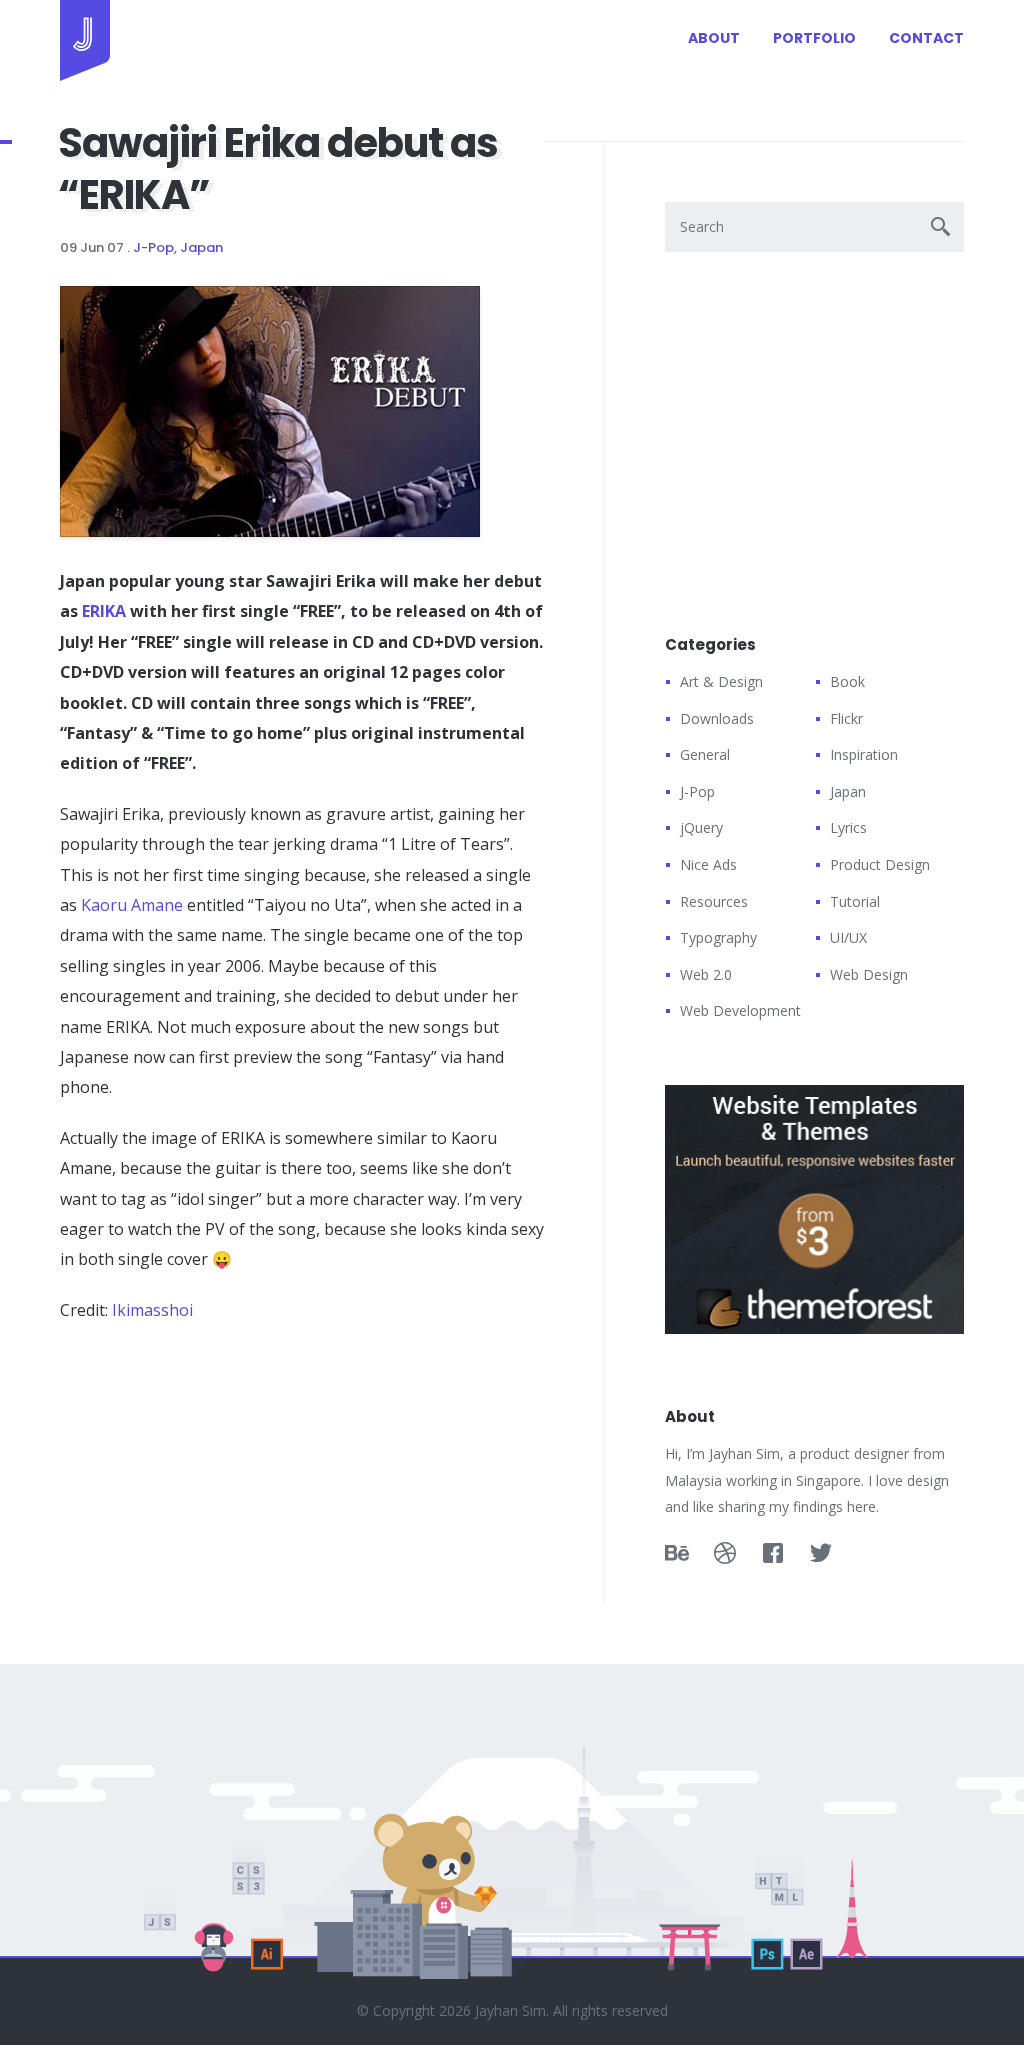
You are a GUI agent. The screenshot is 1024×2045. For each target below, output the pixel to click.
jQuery (701, 827)
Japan (201, 247)
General (705, 754)
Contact (926, 38)
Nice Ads (708, 864)
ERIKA (104, 611)
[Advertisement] (210, 1470)
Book (847, 681)
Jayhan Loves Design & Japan (85, 40)
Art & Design (721, 681)
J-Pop (153, 247)
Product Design (880, 864)
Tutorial (855, 901)
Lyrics (848, 827)
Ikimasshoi (152, 1310)
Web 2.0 (706, 974)
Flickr (846, 718)
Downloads (717, 718)
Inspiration (864, 754)
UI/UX (848, 937)
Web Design (869, 974)
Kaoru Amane (132, 905)
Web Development (740, 1010)
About (714, 38)
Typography (718, 937)
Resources (714, 901)
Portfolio (814, 38)
